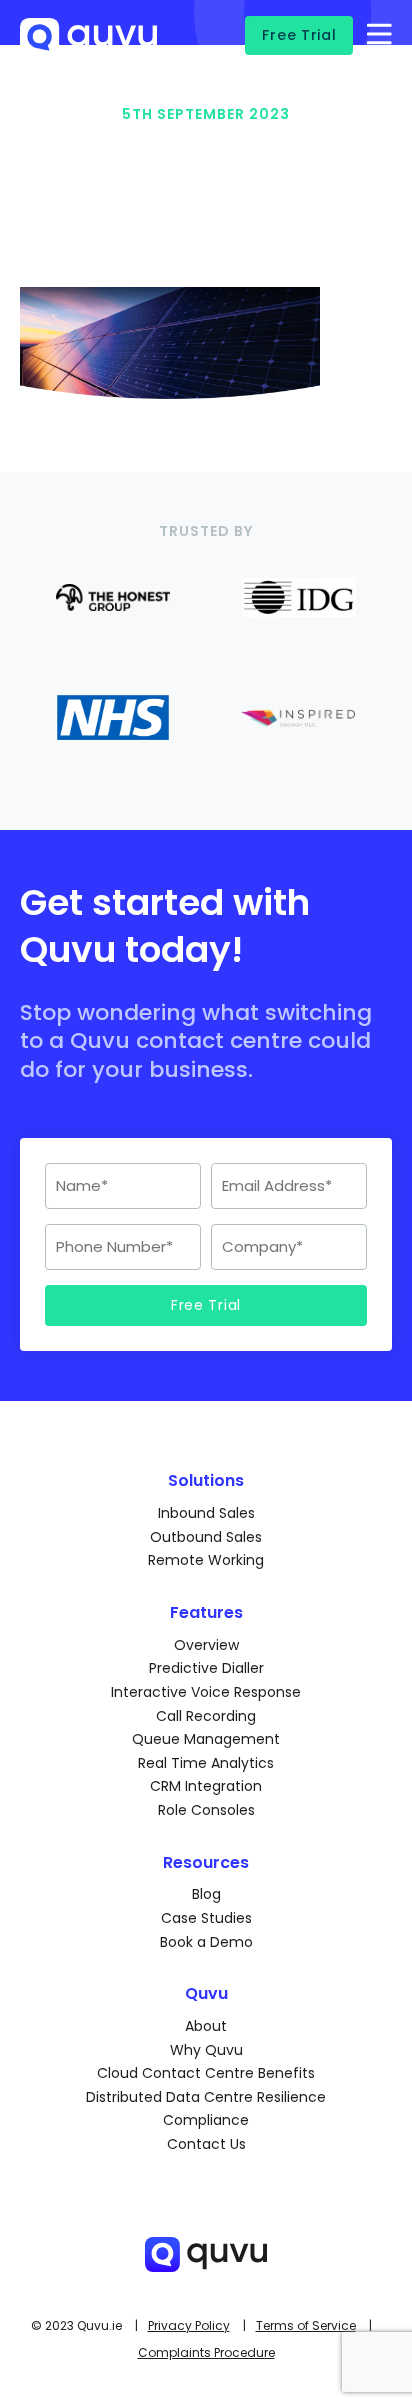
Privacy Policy (189, 2325)
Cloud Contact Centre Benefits (206, 2073)
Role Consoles (206, 1810)
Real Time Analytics (206, 1763)
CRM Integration (206, 1786)
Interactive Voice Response (206, 1692)
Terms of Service (306, 2325)
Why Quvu (206, 2050)
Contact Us (206, 2144)
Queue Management (206, 1739)
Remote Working (206, 1560)
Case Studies (206, 1918)
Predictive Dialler (206, 1668)
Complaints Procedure (206, 2352)
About (206, 2026)
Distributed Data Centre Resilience (206, 2097)
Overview (206, 1645)
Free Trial (299, 35)
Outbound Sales (206, 1537)
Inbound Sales (206, 1513)
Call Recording (206, 1716)
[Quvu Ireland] (88, 47)
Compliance (206, 2120)
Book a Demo (206, 1942)
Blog (206, 1894)
